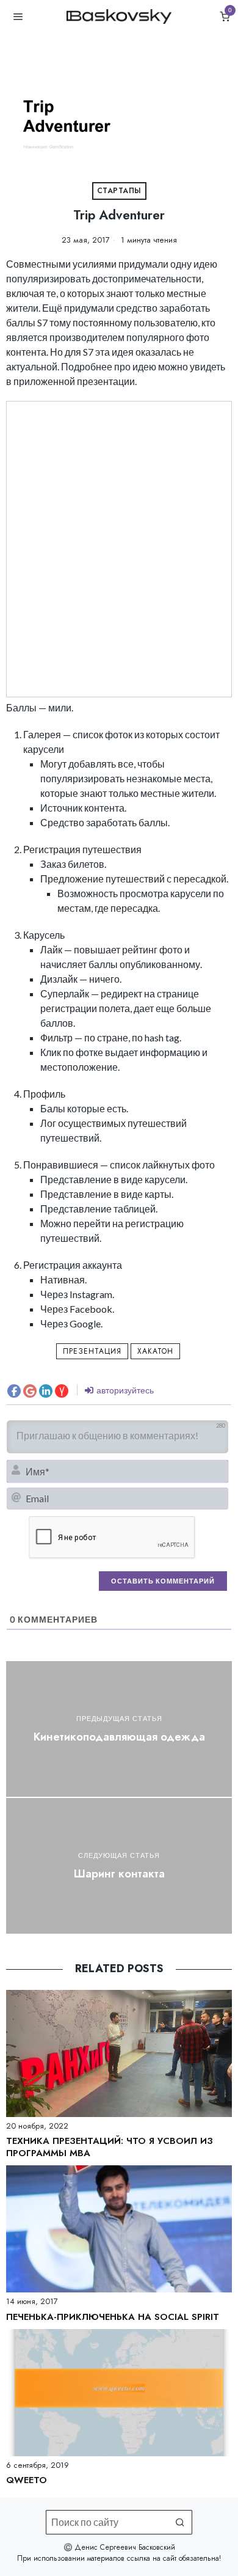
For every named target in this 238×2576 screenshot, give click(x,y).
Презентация (92, 1351)
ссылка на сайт (152, 2558)
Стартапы (119, 191)
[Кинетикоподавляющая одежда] (119, 1729)
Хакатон (155, 1351)
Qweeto (27, 2481)
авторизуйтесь (124, 1390)
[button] (180, 2522)
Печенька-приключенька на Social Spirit (113, 2317)
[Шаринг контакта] (119, 1866)
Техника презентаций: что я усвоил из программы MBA (110, 2147)
